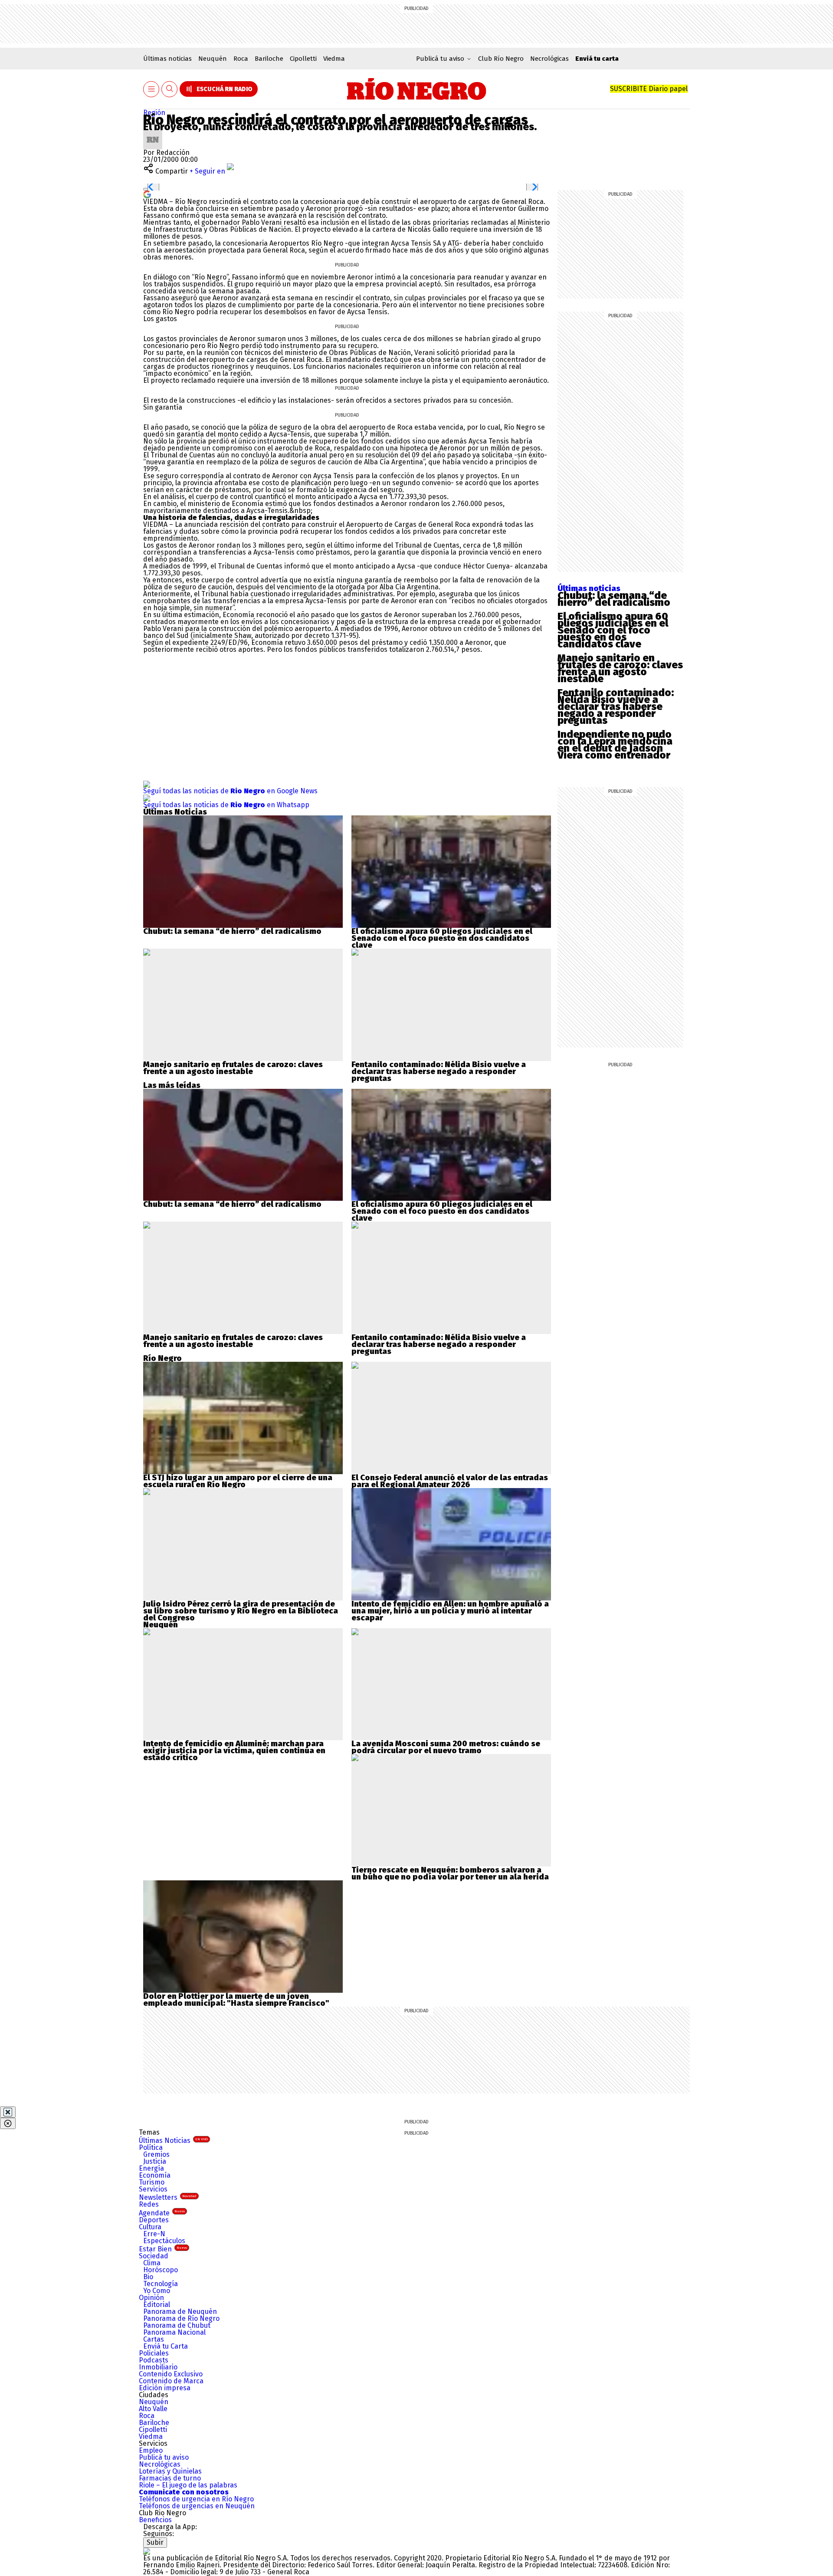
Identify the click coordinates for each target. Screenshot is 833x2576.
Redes (149, 2204)
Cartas (154, 2339)
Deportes (154, 2220)
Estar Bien (163, 2249)
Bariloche (269, 59)
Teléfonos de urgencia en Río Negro (196, 2499)
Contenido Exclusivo (171, 2374)
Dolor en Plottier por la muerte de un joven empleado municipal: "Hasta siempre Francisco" (236, 2000)
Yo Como (157, 2291)
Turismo (152, 2182)
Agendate (162, 2213)
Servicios (153, 2189)
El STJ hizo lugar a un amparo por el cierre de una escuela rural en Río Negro (238, 1481)
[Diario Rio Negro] (147, 2551)
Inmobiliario (158, 2367)
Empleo (151, 2450)
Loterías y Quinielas (170, 2471)
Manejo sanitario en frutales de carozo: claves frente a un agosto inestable (620, 668)
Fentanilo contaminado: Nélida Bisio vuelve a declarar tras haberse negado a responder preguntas (616, 706)
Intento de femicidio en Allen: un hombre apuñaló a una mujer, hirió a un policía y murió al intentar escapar (450, 1611)
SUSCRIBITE (649, 89)
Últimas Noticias (173, 2141)
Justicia (155, 2161)
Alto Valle (153, 2409)
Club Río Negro (501, 59)
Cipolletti (303, 59)
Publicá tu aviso (164, 2457)
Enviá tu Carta (166, 2346)
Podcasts (154, 2360)
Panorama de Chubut (177, 2325)
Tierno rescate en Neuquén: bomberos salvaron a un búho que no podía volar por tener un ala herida (450, 1873)
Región (154, 113)
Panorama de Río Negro (181, 2318)
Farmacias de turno (170, 2478)
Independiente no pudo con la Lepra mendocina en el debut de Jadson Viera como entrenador (615, 745)
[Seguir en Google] (147, 194)
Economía (155, 2175)
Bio (148, 2277)
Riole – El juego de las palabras (188, 2485)
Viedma (334, 59)
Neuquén (213, 59)
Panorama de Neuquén (180, 2311)
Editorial (157, 2305)
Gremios (156, 2154)
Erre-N (154, 2234)
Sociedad (154, 2256)
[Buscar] (170, 89)
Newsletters (168, 2197)
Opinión (151, 2298)
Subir (155, 2542)
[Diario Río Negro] (417, 89)
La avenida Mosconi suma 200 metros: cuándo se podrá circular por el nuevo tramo (446, 1747)
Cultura (150, 2227)
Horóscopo (161, 2270)
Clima (152, 2263)
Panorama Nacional (174, 2332)
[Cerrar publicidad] (8, 2112)
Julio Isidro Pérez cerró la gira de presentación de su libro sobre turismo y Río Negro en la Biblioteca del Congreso (241, 1611)
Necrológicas (549, 59)
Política (151, 2147)
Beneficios (155, 2520)
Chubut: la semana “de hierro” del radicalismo (614, 599)
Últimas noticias (167, 59)
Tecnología (161, 2284)
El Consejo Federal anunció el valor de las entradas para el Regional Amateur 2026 (450, 1481)
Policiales (154, 2353)
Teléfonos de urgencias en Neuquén (197, 2506)
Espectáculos (164, 2241)
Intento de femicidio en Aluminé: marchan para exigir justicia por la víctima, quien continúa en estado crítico (234, 1751)
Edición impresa (165, 2388)
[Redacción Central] (153, 133)
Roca (241, 59)
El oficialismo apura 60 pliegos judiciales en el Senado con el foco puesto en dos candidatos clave (613, 630)
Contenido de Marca (171, 2381)
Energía (151, 2168)
